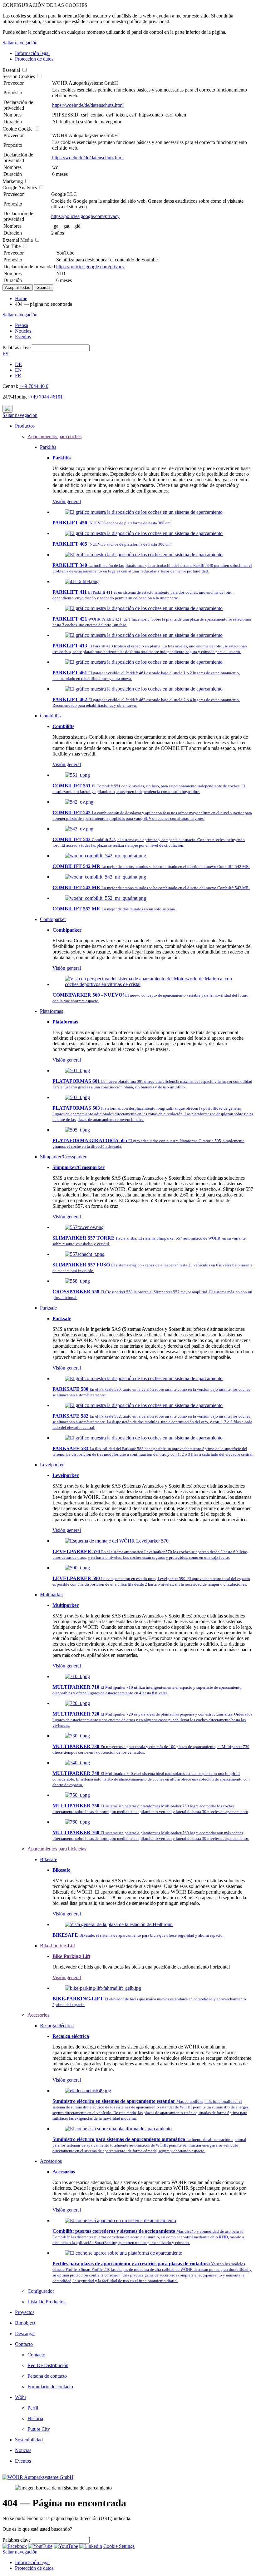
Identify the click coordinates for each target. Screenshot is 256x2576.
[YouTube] (40, 2546)
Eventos (23, 337)
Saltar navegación (20, 43)
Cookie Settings (119, 2546)
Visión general (67, 501)
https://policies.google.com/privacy (85, 216)
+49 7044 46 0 (34, 386)
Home (21, 298)
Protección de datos (34, 59)
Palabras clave (17, 347)
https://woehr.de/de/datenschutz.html (88, 105)
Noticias (23, 331)
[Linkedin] (91, 2546)
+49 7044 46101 (46, 397)
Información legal (32, 53)
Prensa (22, 325)
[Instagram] (66, 2546)
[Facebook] (15, 2546)
